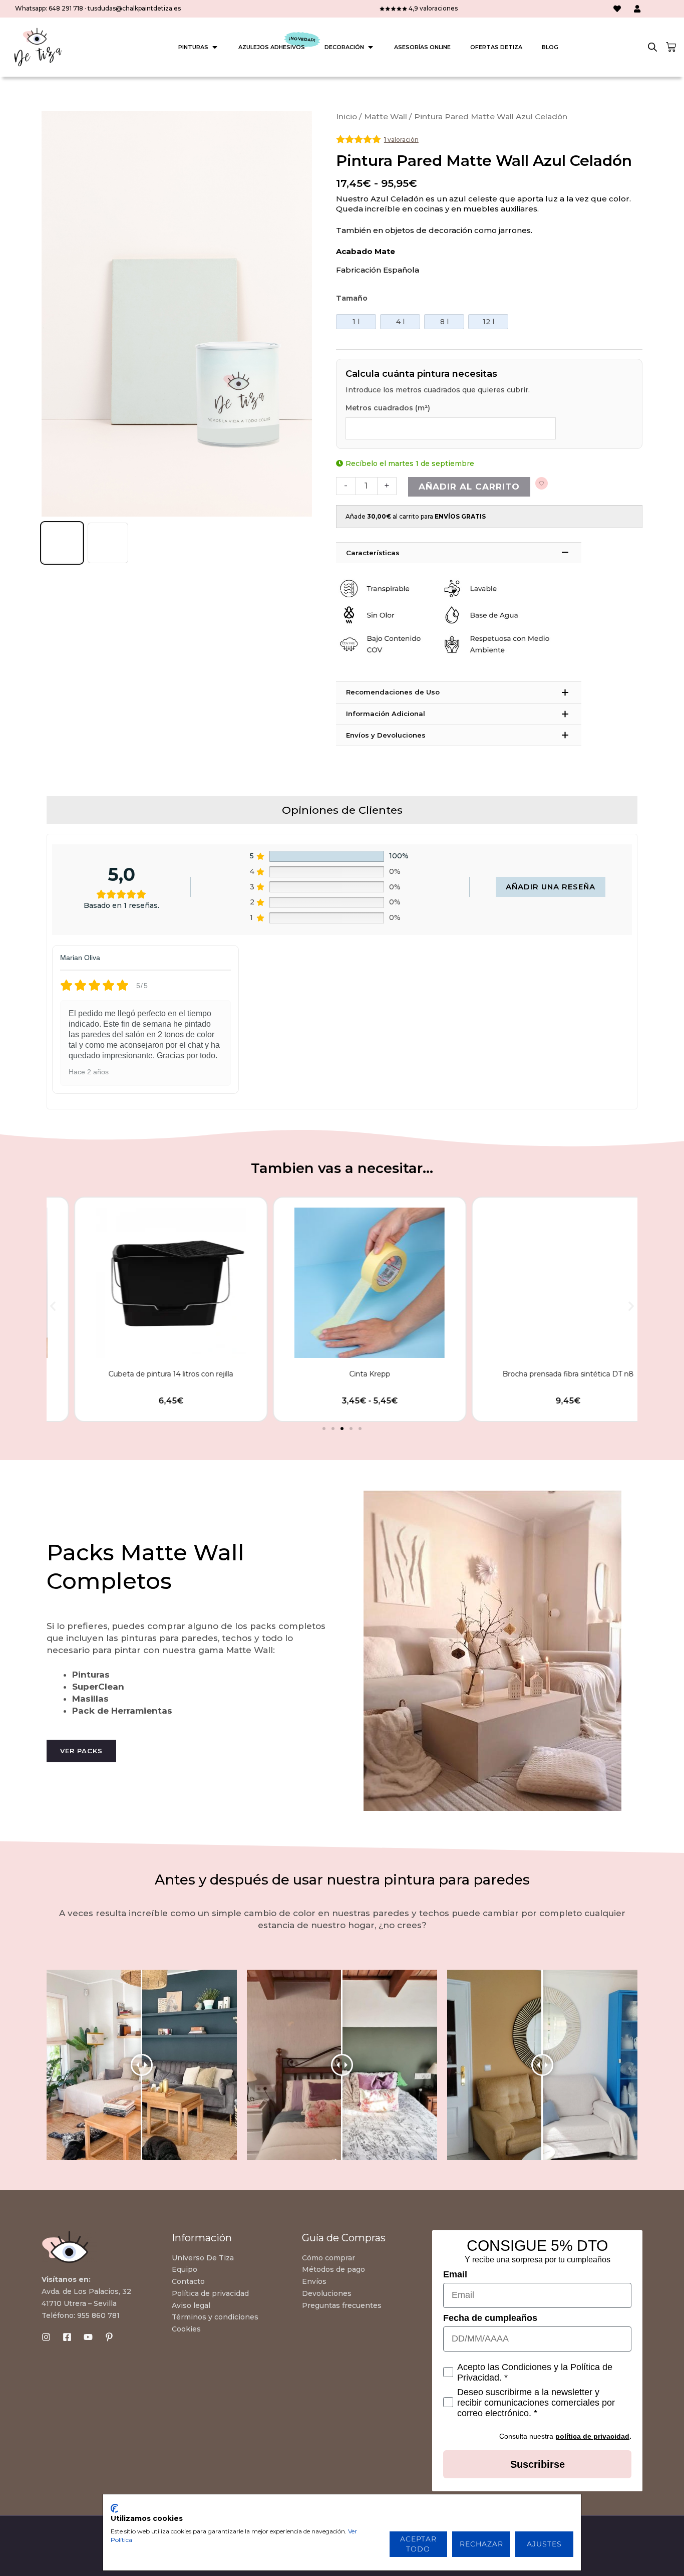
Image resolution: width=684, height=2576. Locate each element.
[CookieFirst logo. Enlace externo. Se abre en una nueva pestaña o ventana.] (114, 2508)
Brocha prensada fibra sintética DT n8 (541, 1374)
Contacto (188, 2281)
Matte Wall (386, 116)
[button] (53, 1306)
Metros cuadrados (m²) (388, 408)
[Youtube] (88, 2337)
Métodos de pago (333, 2269)
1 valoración (401, 140)
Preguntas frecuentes (342, 2305)
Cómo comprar (328, 2258)
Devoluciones (327, 2293)
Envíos (314, 2281)
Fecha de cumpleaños (490, 2318)
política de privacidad (592, 2436)
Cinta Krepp (342, 1374)
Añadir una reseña (551, 887)
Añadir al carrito (469, 487)
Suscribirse (538, 2464)
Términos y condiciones (215, 2317)
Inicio (347, 116)
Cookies (186, 2329)
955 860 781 (98, 2315)
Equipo (185, 2269)
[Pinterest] (109, 2337)
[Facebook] (67, 2337)
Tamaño (352, 298)
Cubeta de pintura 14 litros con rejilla (143, 1374)
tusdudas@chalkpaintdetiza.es (134, 8)
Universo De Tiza (203, 2258)
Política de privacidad (210, 2293)
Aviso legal (191, 2305)
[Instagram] (46, 2337)
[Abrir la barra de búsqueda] (652, 47)
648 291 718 (66, 8)
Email (455, 2274)
